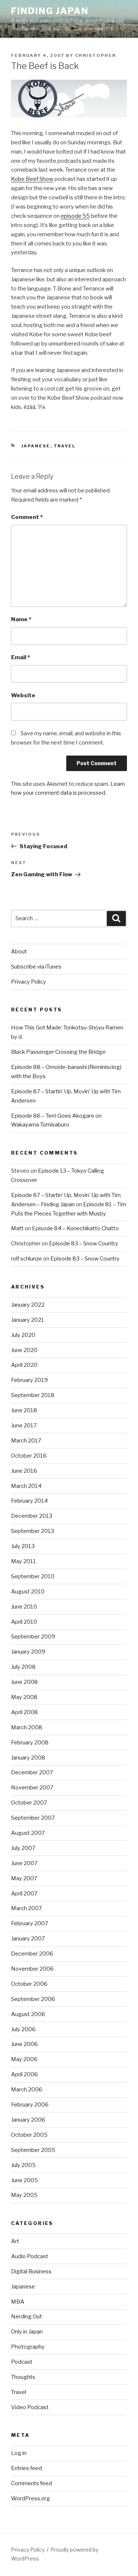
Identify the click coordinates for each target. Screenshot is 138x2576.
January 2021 (28, 1320)
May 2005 (24, 2195)
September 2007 (33, 1818)
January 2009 (28, 1652)
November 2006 (32, 1969)
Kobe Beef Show (32, 179)
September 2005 (33, 2150)
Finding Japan (50, 11)
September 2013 (33, 1531)
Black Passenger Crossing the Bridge (58, 1052)
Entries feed (26, 2468)
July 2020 (23, 1335)
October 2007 (29, 1803)
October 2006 (29, 1984)
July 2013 (23, 1546)
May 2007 (24, 1878)
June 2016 (24, 1471)
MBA (18, 2302)
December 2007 (32, 1772)
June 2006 (24, 2044)
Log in (19, 2453)
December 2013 (32, 1516)
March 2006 (27, 2090)
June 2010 (24, 1607)
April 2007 (24, 1894)
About (19, 952)
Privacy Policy (29, 982)
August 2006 (28, 2014)
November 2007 (32, 1788)
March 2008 (27, 1727)
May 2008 (24, 1697)
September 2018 (33, 1395)
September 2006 (33, 1999)
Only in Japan (27, 2332)
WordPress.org (31, 2498)
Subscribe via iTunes (36, 967)
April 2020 (24, 1365)
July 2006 (23, 2029)
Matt (17, 1228)
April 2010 (24, 1622)
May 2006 (24, 2059)
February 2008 (30, 1743)
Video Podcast (30, 2407)
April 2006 (24, 2074)
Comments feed (31, 2483)
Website (23, 695)
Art (15, 2241)
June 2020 (24, 1350)
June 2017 (24, 1425)
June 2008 (24, 1682)
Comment (27, 517)
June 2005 (24, 2180)
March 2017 (26, 1441)
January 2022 (28, 1305)
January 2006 (28, 2120)
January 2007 (28, 1939)
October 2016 (29, 1456)
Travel (65, 446)
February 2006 (30, 2105)
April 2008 (24, 1712)
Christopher (95, 55)
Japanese (36, 446)
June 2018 (24, 1410)
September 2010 (33, 1576)
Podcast (22, 2362)
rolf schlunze (26, 1259)
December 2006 (32, 1954)
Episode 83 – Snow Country (84, 1244)
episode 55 (75, 216)
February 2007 (30, 1923)
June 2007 (24, 1863)
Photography (28, 2347)
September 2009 (33, 1637)
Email (20, 657)
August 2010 (28, 1592)
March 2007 (26, 1908)
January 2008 (28, 1758)
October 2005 (29, 2135)
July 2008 (23, 1667)
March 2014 (26, 1486)
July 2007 (23, 1848)
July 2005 (23, 2165)
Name (21, 619)
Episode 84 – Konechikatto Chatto (75, 1228)
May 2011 (24, 1561)
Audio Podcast (30, 2256)
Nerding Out (26, 2317)
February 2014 (29, 1501)
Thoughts (23, 2377)
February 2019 (29, 1380)
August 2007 (28, 1833)
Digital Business (31, 2271)
